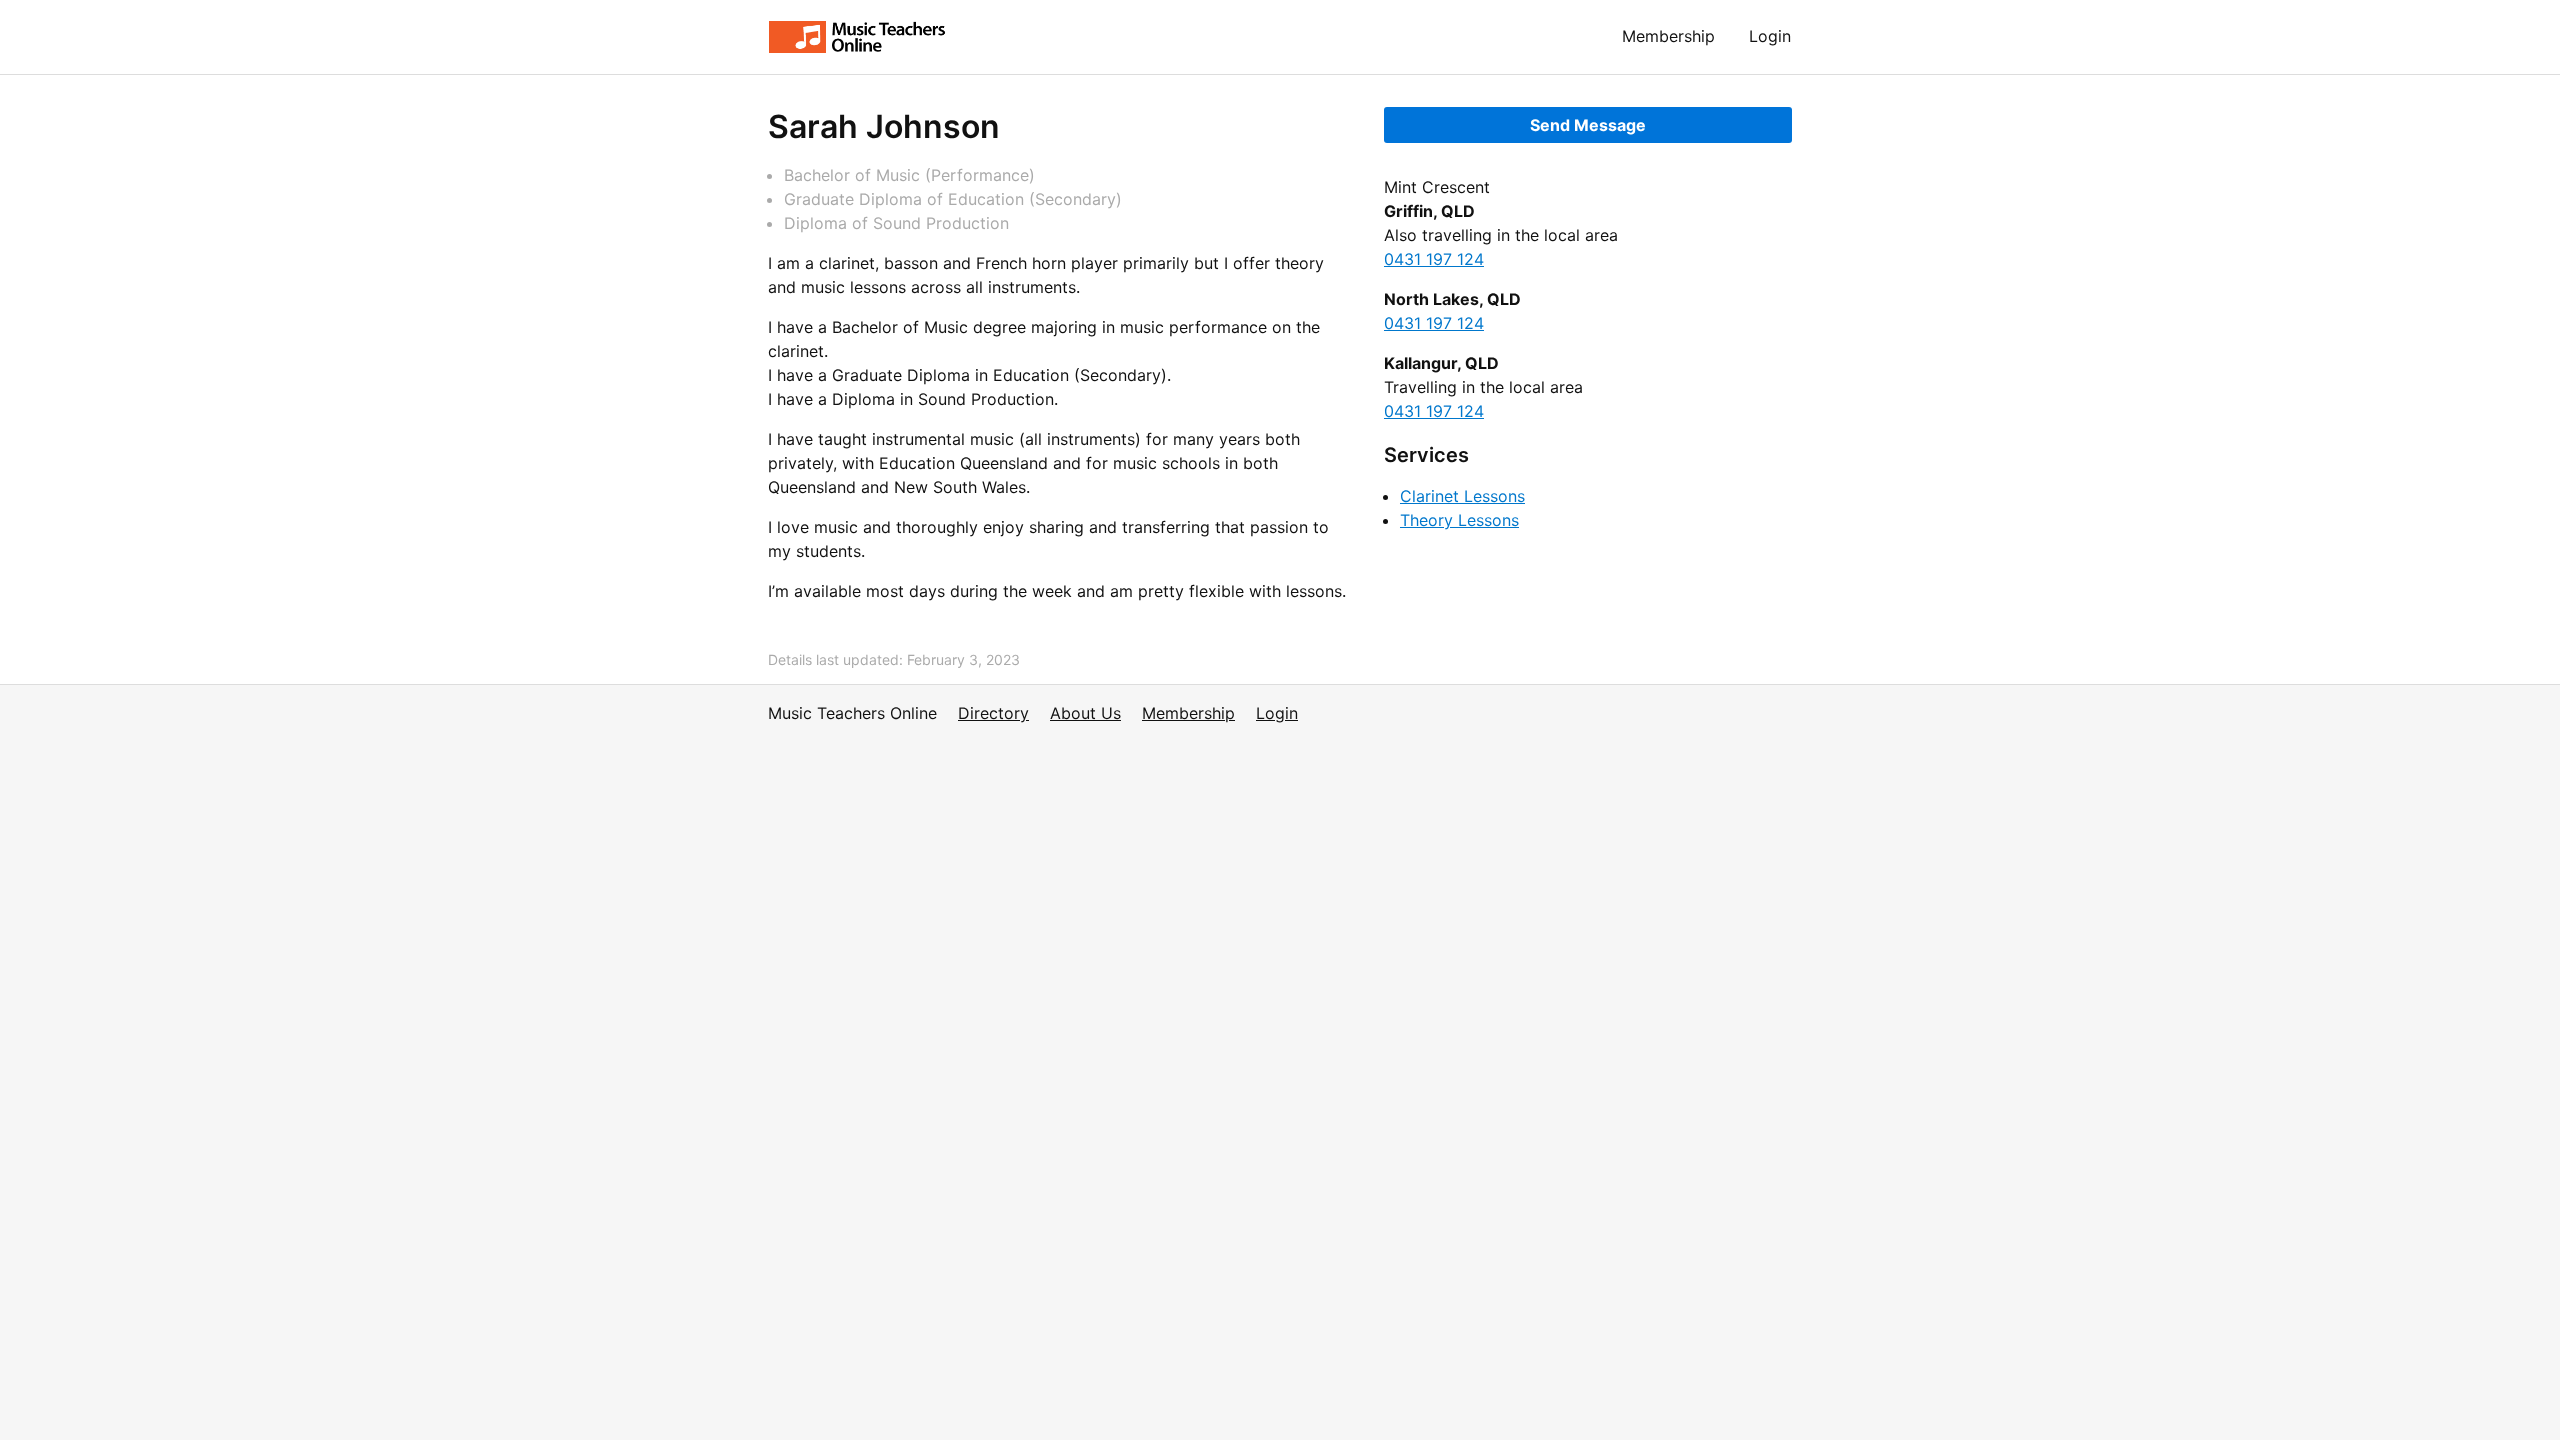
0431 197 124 (1434, 259)
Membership (1668, 36)
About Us (1085, 713)
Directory (993, 713)
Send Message (1588, 125)
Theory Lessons (1459, 520)
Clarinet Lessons (1462, 496)
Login (1770, 36)
